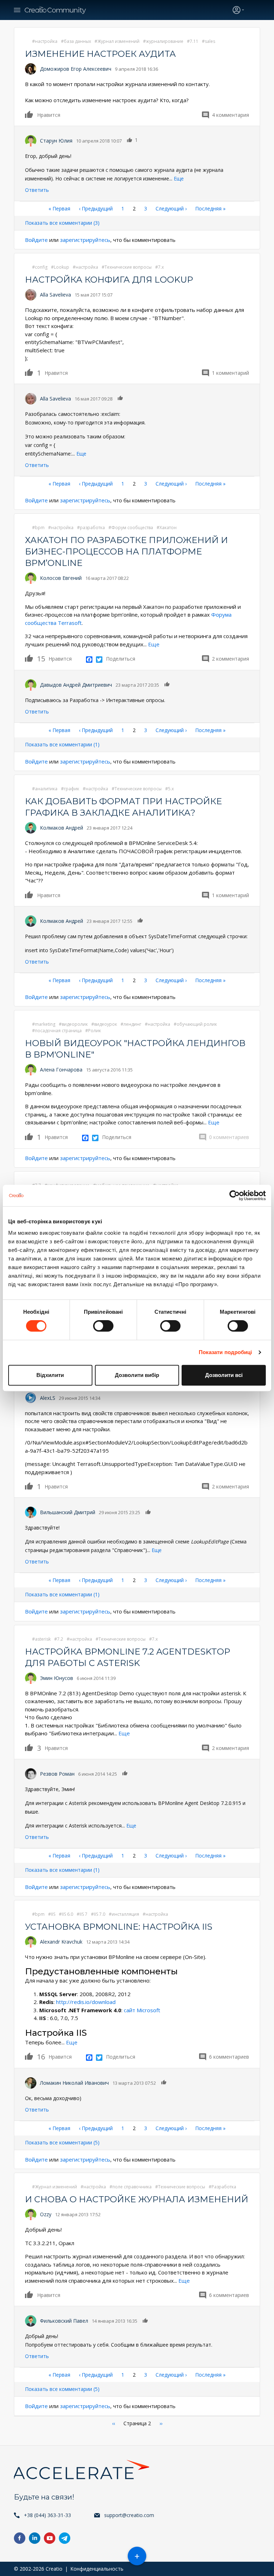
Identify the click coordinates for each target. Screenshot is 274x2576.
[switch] (103, 1326)
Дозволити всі (224, 1375)
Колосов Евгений (61, 578)
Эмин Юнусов (57, 1678)
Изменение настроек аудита (100, 54)
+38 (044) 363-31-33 (47, 2515)
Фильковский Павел (64, 2321)
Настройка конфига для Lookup (109, 280)
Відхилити (50, 1375)
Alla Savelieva (55, 295)
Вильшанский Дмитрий (68, 1512)
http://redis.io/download (86, 2002)
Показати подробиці (225, 1352)
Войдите (36, 240)
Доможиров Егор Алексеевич (76, 69)
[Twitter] (99, 659)
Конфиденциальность (97, 2569)
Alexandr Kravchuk (61, 1942)
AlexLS (48, 1398)
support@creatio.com (129, 2515)
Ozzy (46, 2214)
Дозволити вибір (137, 1375)
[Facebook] (89, 659)
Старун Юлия (56, 141)
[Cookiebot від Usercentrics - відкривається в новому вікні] (235, 1195)
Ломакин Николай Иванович (74, 2083)
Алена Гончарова (61, 1070)
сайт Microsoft (142, 2010)
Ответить (37, 190)
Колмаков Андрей (62, 828)
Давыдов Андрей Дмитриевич (76, 685)
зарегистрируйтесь (85, 240)
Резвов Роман (57, 1774)
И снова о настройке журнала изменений (137, 2199)
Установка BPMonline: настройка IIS (119, 1927)
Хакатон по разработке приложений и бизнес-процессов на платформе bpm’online (126, 551)
